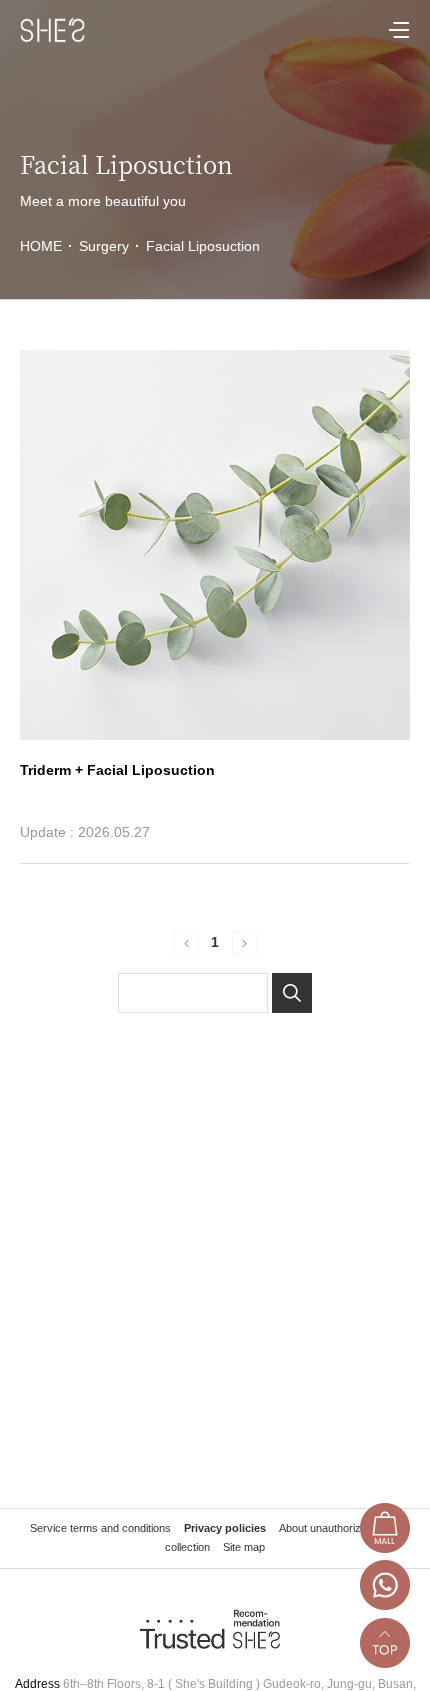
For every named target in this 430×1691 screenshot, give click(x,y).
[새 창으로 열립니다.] (385, 1532)
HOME (46, 246)
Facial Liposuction (203, 246)
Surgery (104, 246)
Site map (244, 1547)
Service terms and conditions (100, 1528)
